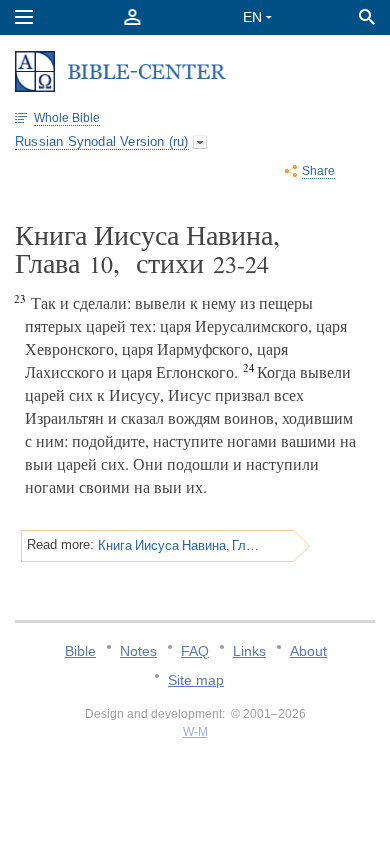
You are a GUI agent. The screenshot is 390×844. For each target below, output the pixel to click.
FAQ (195, 651)
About (308, 651)
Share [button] (318, 171)
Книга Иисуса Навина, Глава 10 (179, 545)
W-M (195, 732)
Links (249, 651)
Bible (80, 651)
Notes (138, 651)
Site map (196, 680)
